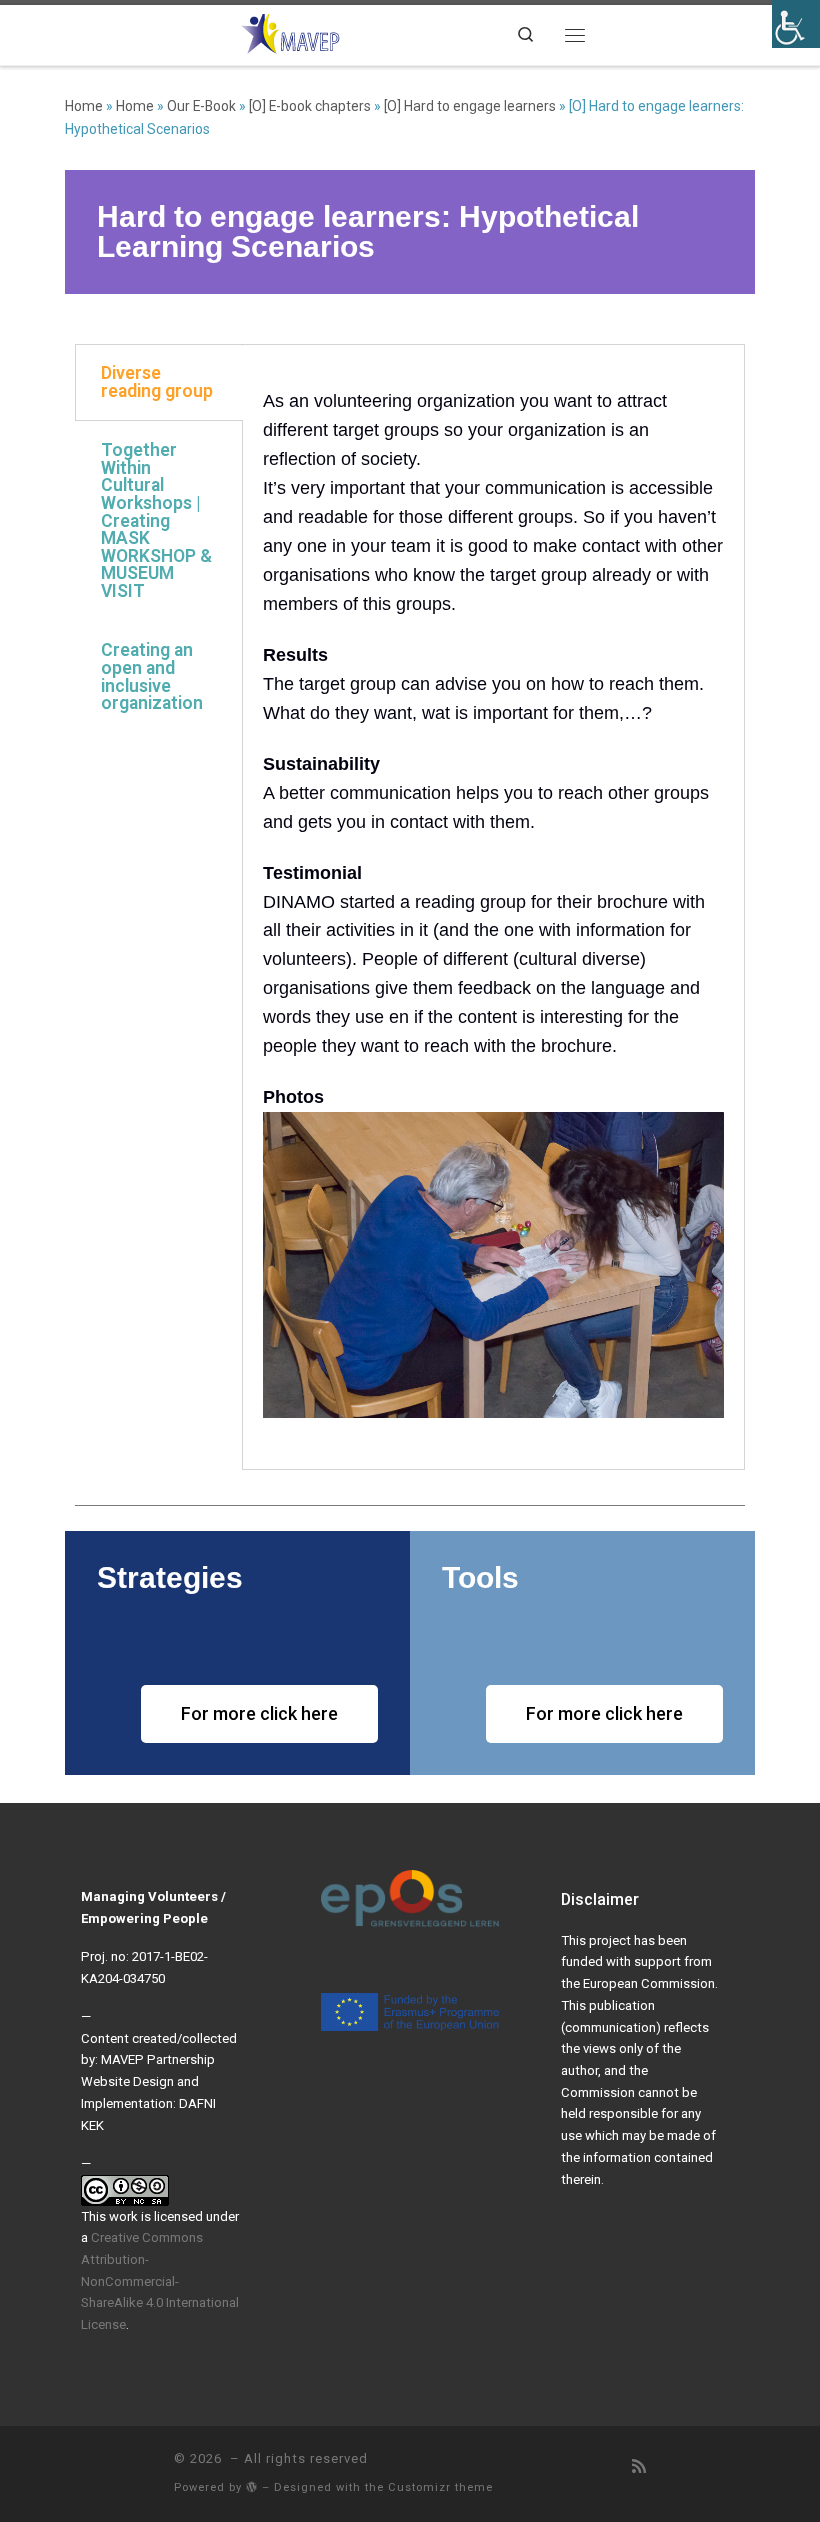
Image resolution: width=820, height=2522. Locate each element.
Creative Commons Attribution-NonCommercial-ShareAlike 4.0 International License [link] (160, 2281)
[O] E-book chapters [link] (310, 106)
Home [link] (84, 106)
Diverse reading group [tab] (157, 382)
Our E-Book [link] (201, 106)
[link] (290, 32)
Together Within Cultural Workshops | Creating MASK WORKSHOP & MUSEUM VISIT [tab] (156, 520)
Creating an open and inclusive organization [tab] (152, 676)
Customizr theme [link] (440, 2487)
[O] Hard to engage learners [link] (470, 106)
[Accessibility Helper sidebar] (796, 24)
